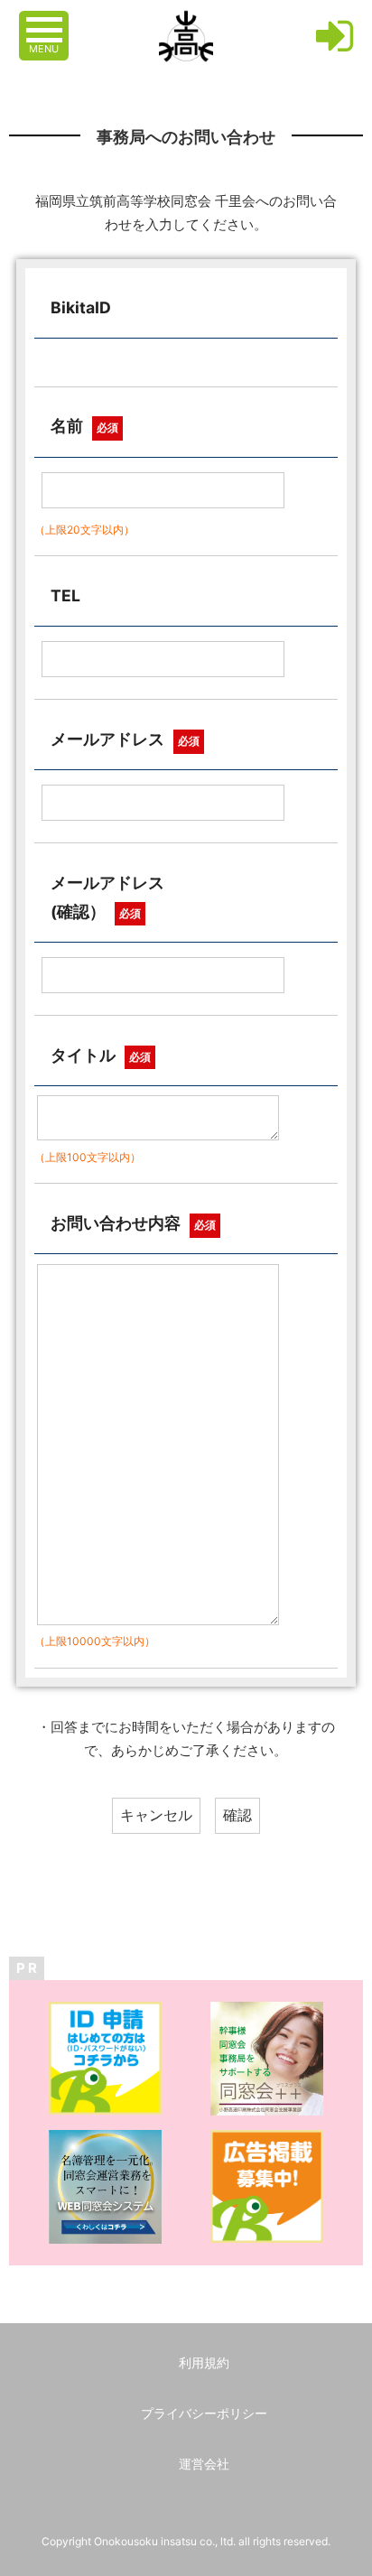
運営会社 (204, 2464)
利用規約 (204, 2362)
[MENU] (46, 21)
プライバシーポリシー (204, 2413)
